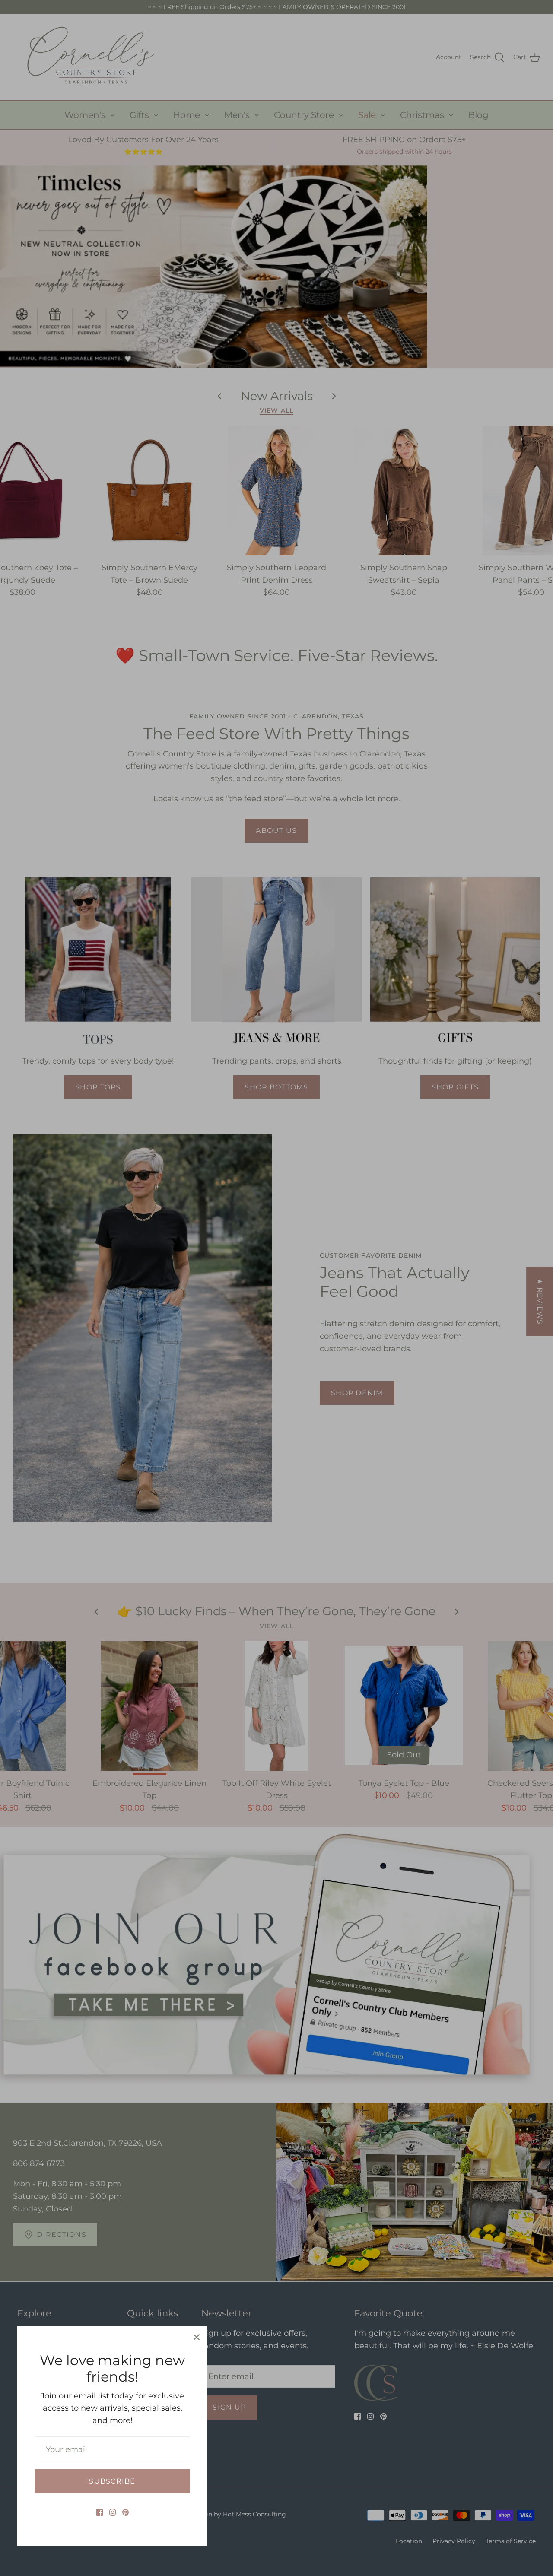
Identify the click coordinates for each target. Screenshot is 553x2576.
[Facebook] (100, 2512)
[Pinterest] (126, 2512)
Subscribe (112, 2481)
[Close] (197, 2337)
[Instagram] (113, 2512)
